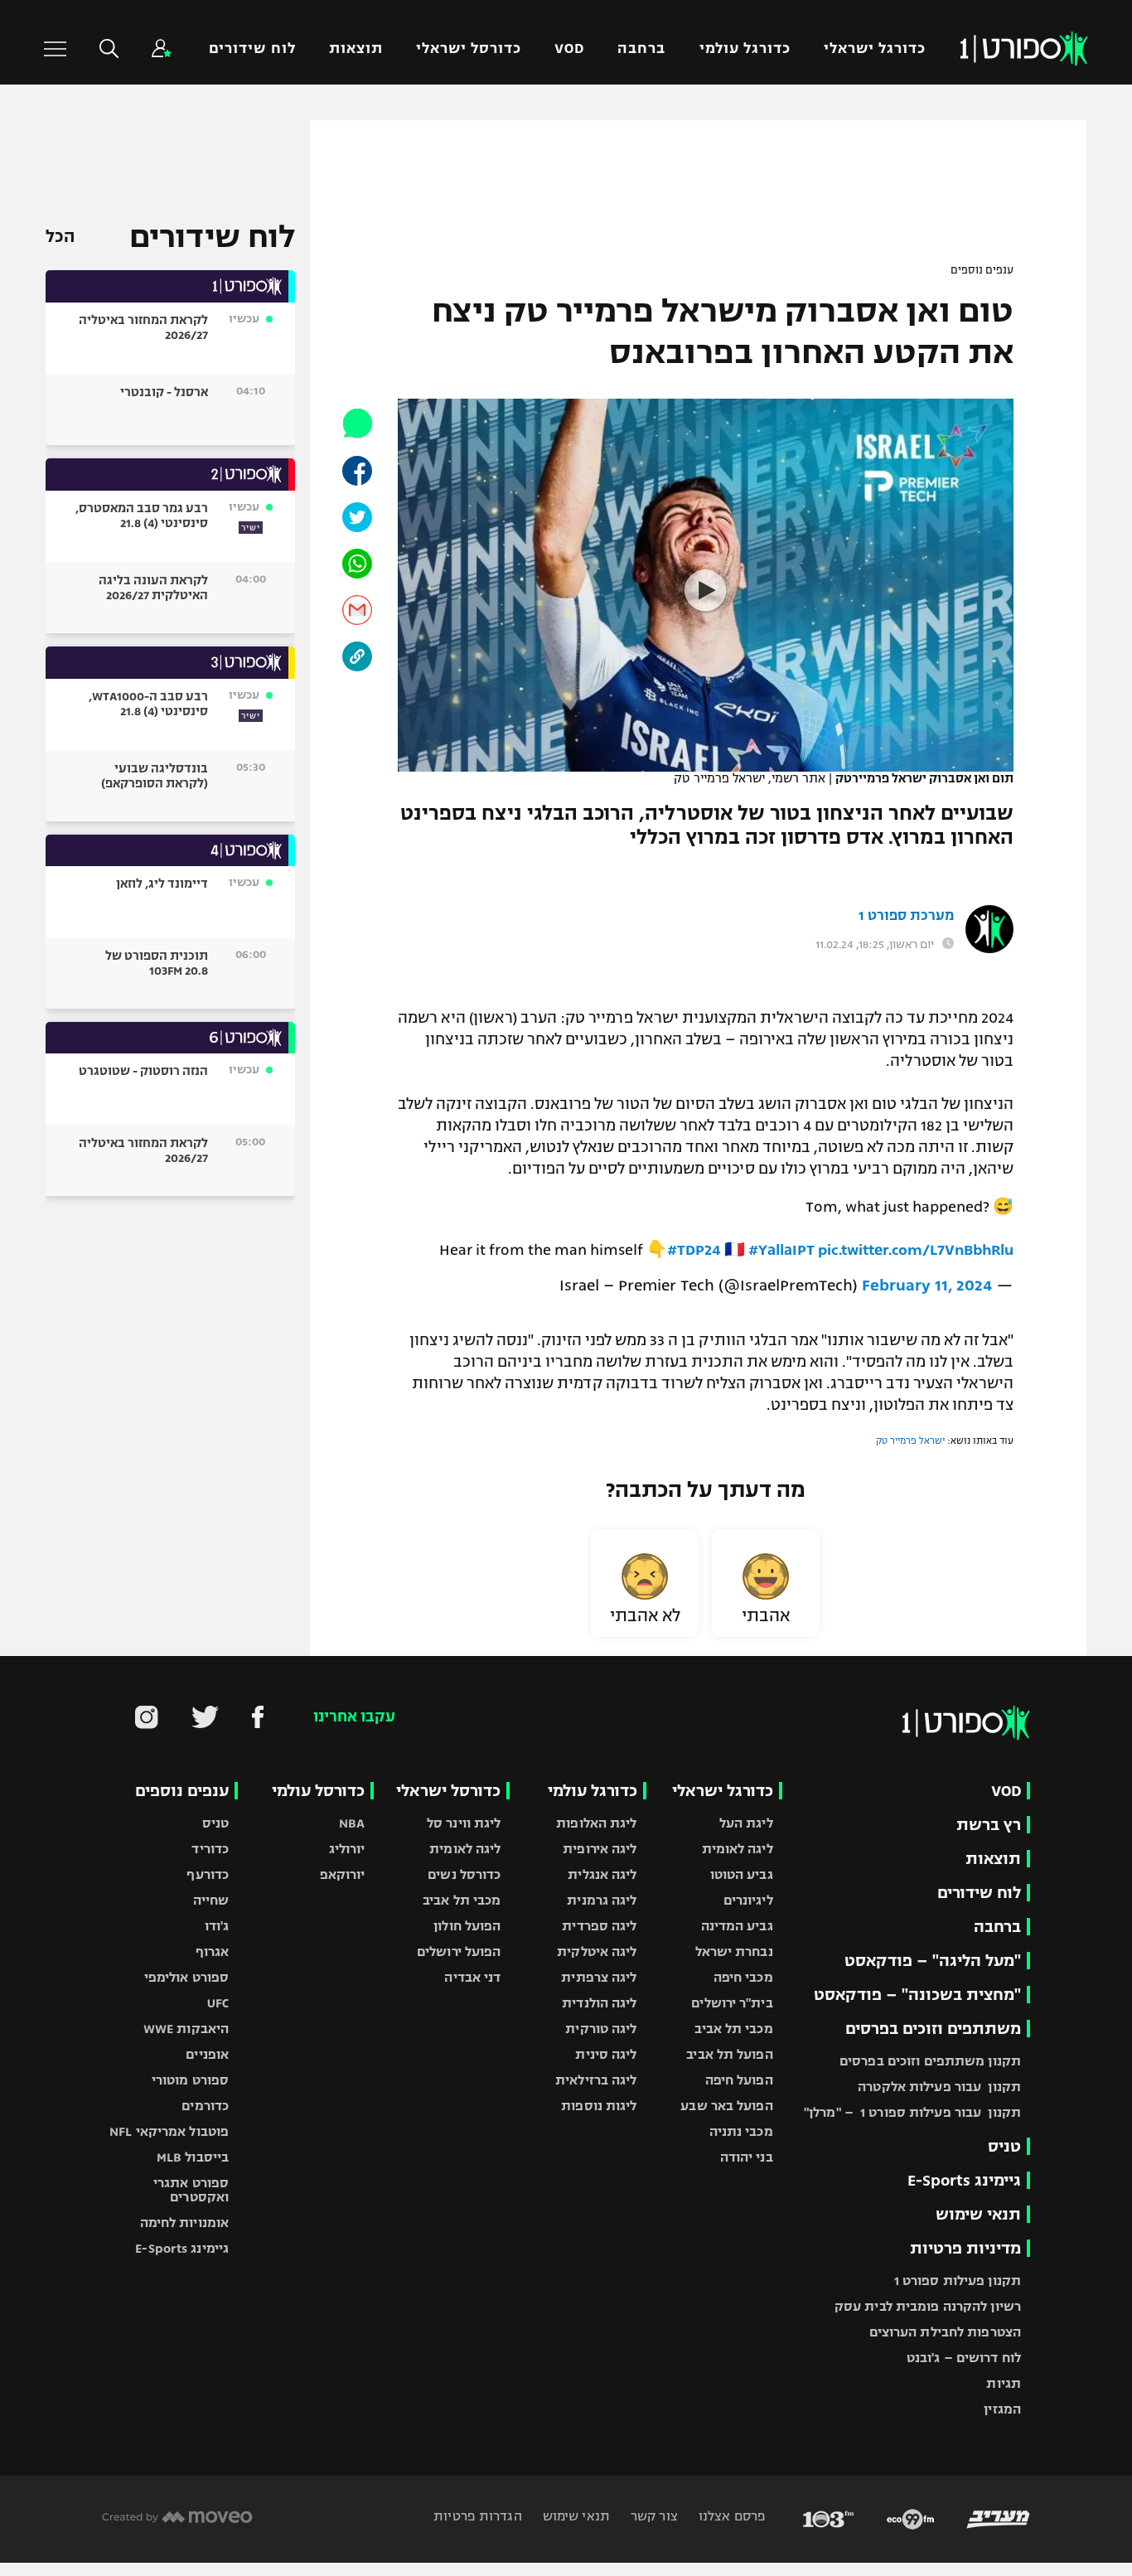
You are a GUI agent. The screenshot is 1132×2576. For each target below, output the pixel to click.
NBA (352, 1823)
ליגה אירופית (600, 1849)
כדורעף (208, 1874)
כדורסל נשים (464, 1874)
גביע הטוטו (742, 1874)
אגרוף (213, 1951)
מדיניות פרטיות (965, 2248)
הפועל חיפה (739, 2080)
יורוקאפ (343, 1874)
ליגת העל (746, 1823)
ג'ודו (217, 1926)
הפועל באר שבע (726, 2106)
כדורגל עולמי (745, 48)
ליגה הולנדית (599, 2003)
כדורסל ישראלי (469, 48)
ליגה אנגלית (602, 1874)
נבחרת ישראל (734, 1951)
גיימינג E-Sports (964, 2180)
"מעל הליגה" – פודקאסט (933, 1961)
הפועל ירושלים (459, 1951)
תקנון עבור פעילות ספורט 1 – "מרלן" (912, 2112)
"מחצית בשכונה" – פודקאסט (917, 1995)
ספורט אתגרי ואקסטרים (191, 2190)
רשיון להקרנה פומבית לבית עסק (928, 2306)
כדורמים (205, 2106)
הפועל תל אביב (729, 2054)
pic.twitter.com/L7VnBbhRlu (916, 1250)
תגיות (1004, 2383)
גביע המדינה (737, 1926)
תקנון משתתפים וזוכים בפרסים (930, 2061)
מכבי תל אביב (733, 2029)
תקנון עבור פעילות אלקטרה (939, 2087)
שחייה (211, 1900)
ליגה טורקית (601, 2029)
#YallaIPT (781, 1250)
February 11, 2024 (927, 1285)
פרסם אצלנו (730, 2516)
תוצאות (356, 48)
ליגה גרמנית (602, 1900)
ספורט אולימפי (186, 1977)
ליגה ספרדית (599, 1926)
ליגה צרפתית (599, 1977)
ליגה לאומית (738, 1849)
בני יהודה (747, 2157)
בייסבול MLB (193, 2157)
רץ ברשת (989, 1825)
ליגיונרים (748, 1900)
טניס (1004, 2146)
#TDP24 (694, 1250)
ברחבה (641, 48)
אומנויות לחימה (185, 2223)
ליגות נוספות (599, 2106)
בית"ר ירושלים (732, 2003)
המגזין (1002, 2409)
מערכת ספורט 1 (906, 916)
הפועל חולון (467, 1926)
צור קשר (653, 2516)
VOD (569, 48)
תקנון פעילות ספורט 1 (958, 2281)
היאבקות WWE (186, 2029)
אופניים (207, 2054)
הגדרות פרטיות (477, 2516)
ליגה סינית (606, 2054)
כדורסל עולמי (318, 1791)
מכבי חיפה (743, 1977)
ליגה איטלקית (597, 1951)
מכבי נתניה (741, 2131)
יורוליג (347, 1849)
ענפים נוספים (982, 270)
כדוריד (210, 1849)
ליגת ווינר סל (464, 1823)
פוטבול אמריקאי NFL (169, 2131)
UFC (218, 2003)
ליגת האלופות (596, 1823)
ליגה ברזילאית (596, 2080)
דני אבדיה (472, 1977)
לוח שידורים (252, 48)
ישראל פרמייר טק (910, 1441)
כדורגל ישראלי (875, 48)
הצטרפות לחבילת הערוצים (945, 2332)
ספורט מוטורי (190, 2080)
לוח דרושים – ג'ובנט (964, 2358)
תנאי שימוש (978, 2214)
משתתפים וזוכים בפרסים (933, 2029)
